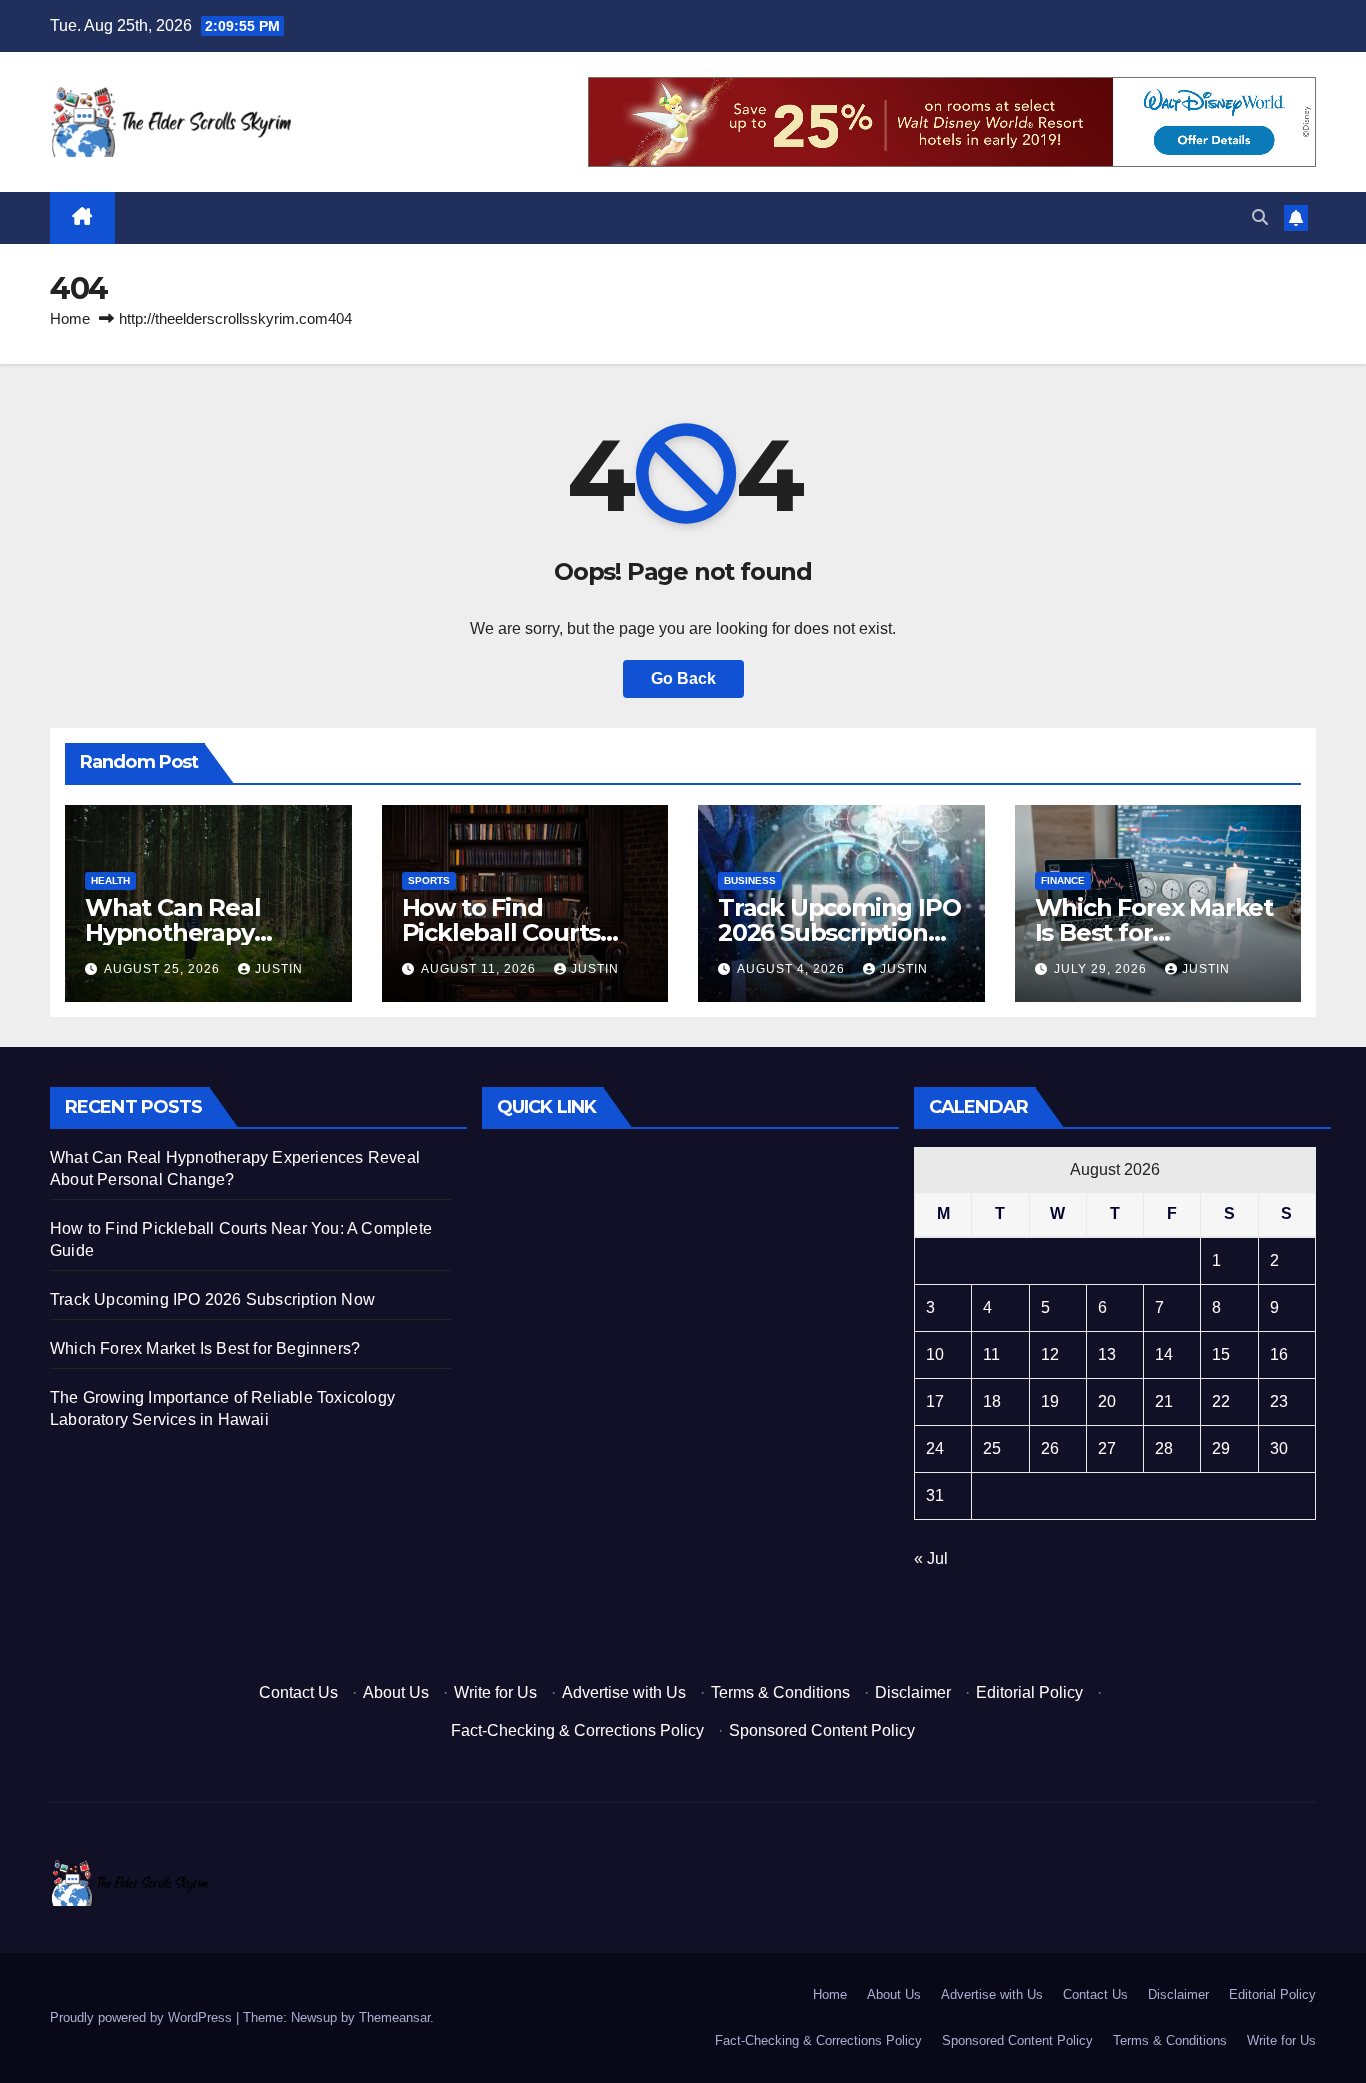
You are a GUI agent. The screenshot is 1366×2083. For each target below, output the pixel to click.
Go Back (683, 678)
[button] (1260, 217)
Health (110, 880)
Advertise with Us (624, 1692)
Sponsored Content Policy (822, 1730)
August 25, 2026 (164, 969)
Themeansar (394, 2017)
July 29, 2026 (1102, 969)
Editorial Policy (1029, 1692)
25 (992, 1448)
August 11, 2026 (480, 969)
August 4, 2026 (793, 969)
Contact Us (298, 1692)
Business (750, 880)
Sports (429, 880)
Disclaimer (913, 1692)
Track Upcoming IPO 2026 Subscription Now (839, 932)
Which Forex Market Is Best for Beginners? (1154, 932)
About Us (396, 1692)
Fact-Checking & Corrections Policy (577, 1730)
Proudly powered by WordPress (143, 2017)
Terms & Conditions (780, 1692)
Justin (279, 969)
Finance (1063, 880)
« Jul (931, 1558)
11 (991, 1354)
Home (70, 318)
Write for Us (495, 1692)
